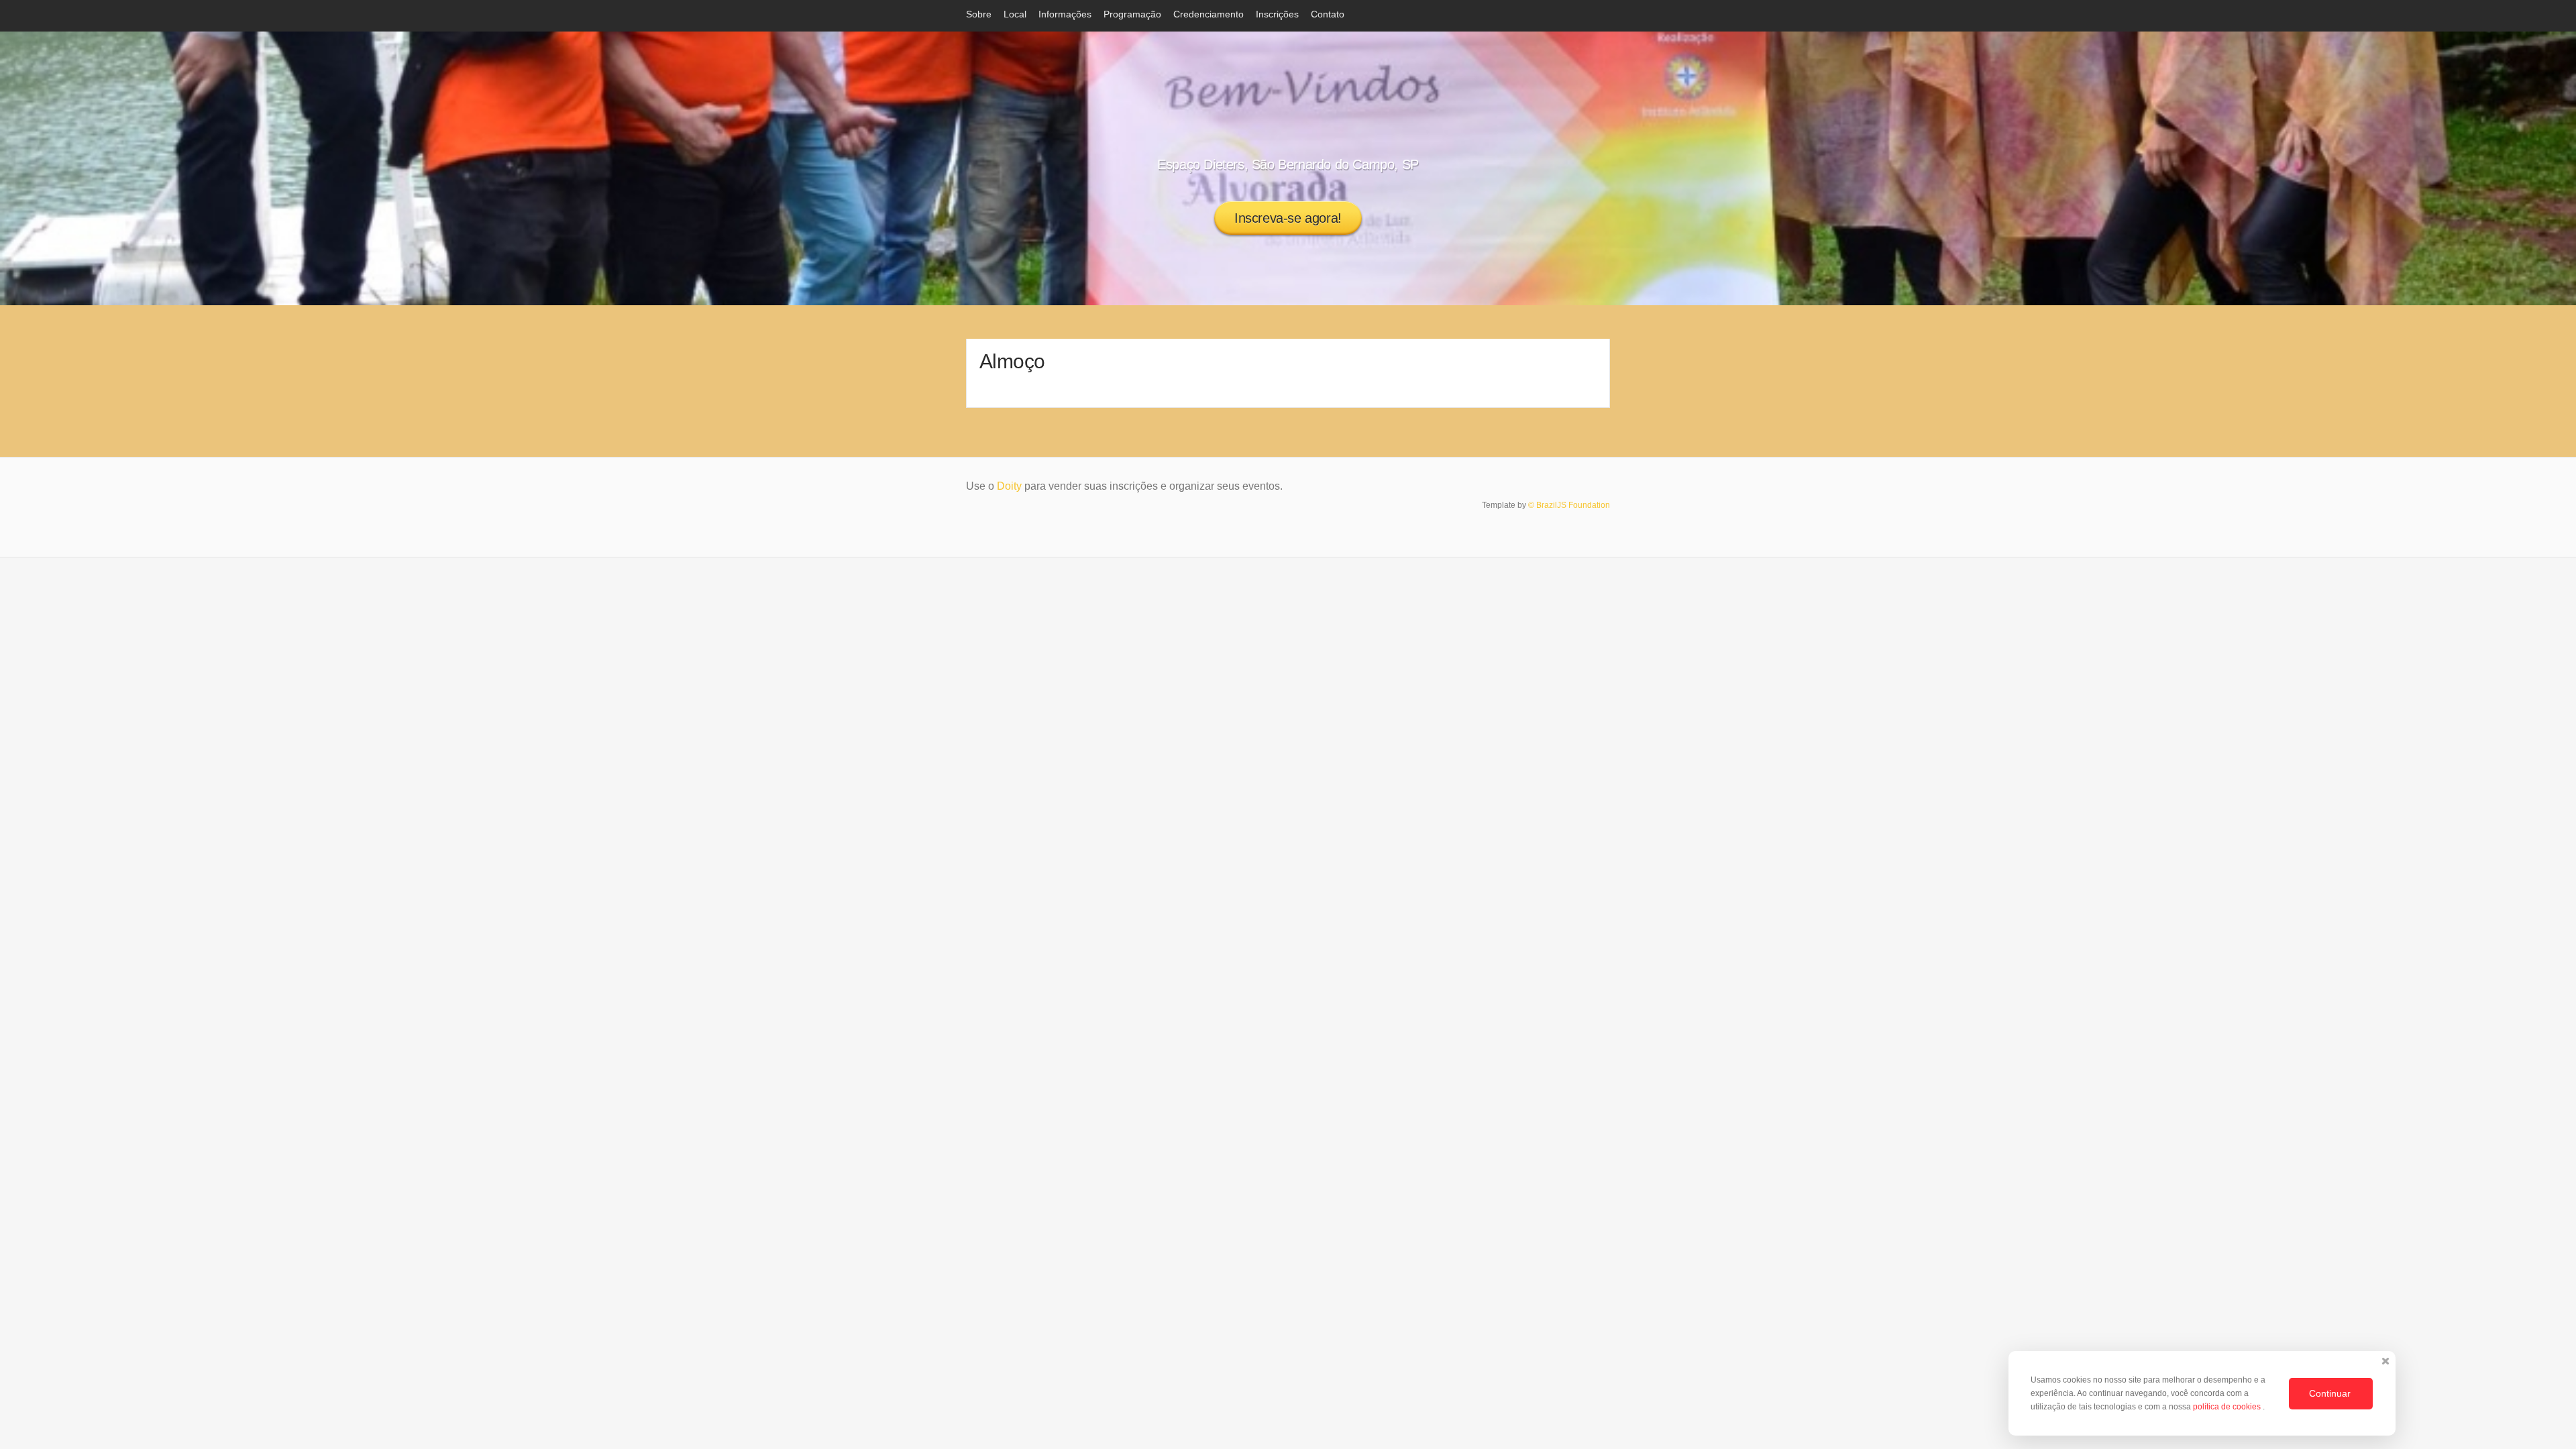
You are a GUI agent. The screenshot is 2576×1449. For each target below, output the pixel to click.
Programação (1132, 14)
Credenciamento (1209, 14)
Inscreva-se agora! (1288, 218)
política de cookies (2228, 1407)
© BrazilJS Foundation (1569, 505)
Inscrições (1277, 14)
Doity (1009, 486)
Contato (1328, 14)
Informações (1065, 14)
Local (1015, 14)
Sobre (979, 14)
